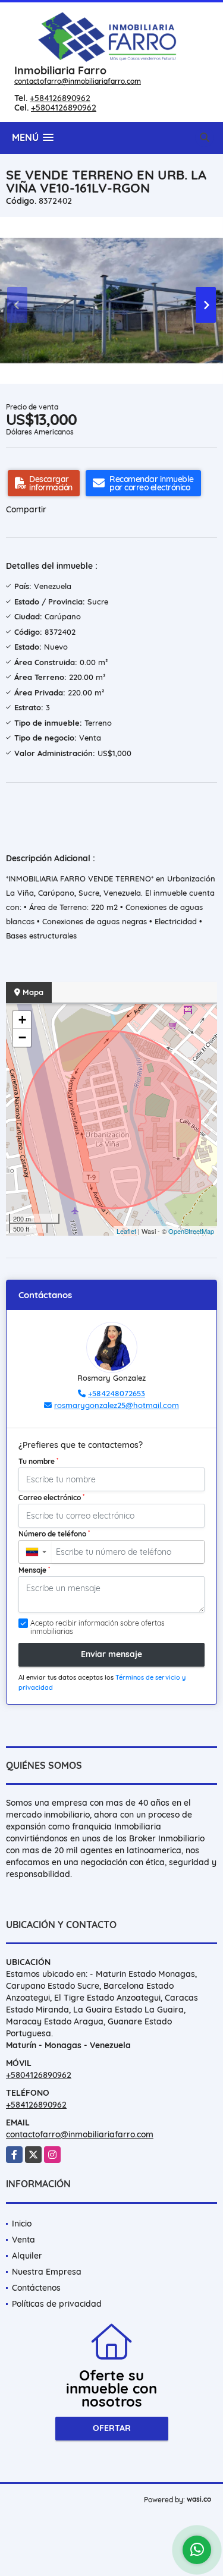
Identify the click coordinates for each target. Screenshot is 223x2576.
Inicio (22, 2224)
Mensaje (34, 1570)
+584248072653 (117, 1393)
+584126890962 (60, 98)
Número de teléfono (54, 1533)
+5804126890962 (64, 108)
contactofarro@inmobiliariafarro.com (78, 81)
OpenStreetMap (191, 1231)
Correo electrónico (51, 1497)
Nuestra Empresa (47, 2272)
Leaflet (126, 1231)
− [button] (22, 1037)
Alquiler (27, 2256)
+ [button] (22, 1020)
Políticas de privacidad (57, 2304)
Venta (23, 2240)
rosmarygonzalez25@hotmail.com (117, 1405)
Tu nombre (38, 1461)
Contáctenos (36, 2288)
